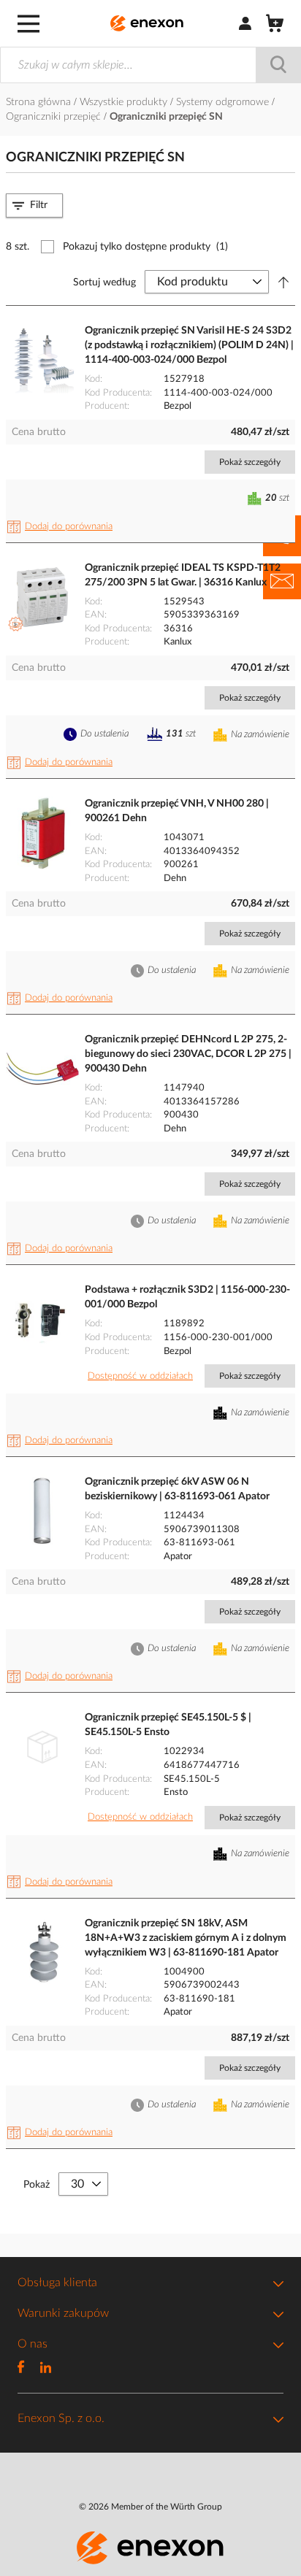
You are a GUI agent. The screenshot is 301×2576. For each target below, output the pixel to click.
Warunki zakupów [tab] (63, 2313)
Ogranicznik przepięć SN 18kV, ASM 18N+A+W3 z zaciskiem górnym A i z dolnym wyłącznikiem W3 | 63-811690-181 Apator (186, 1938)
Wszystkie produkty (125, 102)
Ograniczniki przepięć (55, 117)
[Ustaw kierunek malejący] (283, 282)
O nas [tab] (33, 2344)
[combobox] (150, 65)
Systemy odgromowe (224, 102)
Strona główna (40, 102)
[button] (62, 527)
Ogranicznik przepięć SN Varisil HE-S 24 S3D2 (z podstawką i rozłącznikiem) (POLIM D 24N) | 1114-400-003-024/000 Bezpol (189, 345)
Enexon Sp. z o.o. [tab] (61, 2418)
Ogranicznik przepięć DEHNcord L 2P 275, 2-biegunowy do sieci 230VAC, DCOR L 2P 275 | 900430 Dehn (188, 1054)
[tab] (34, 205)
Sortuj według (104, 282)
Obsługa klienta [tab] (57, 2283)
